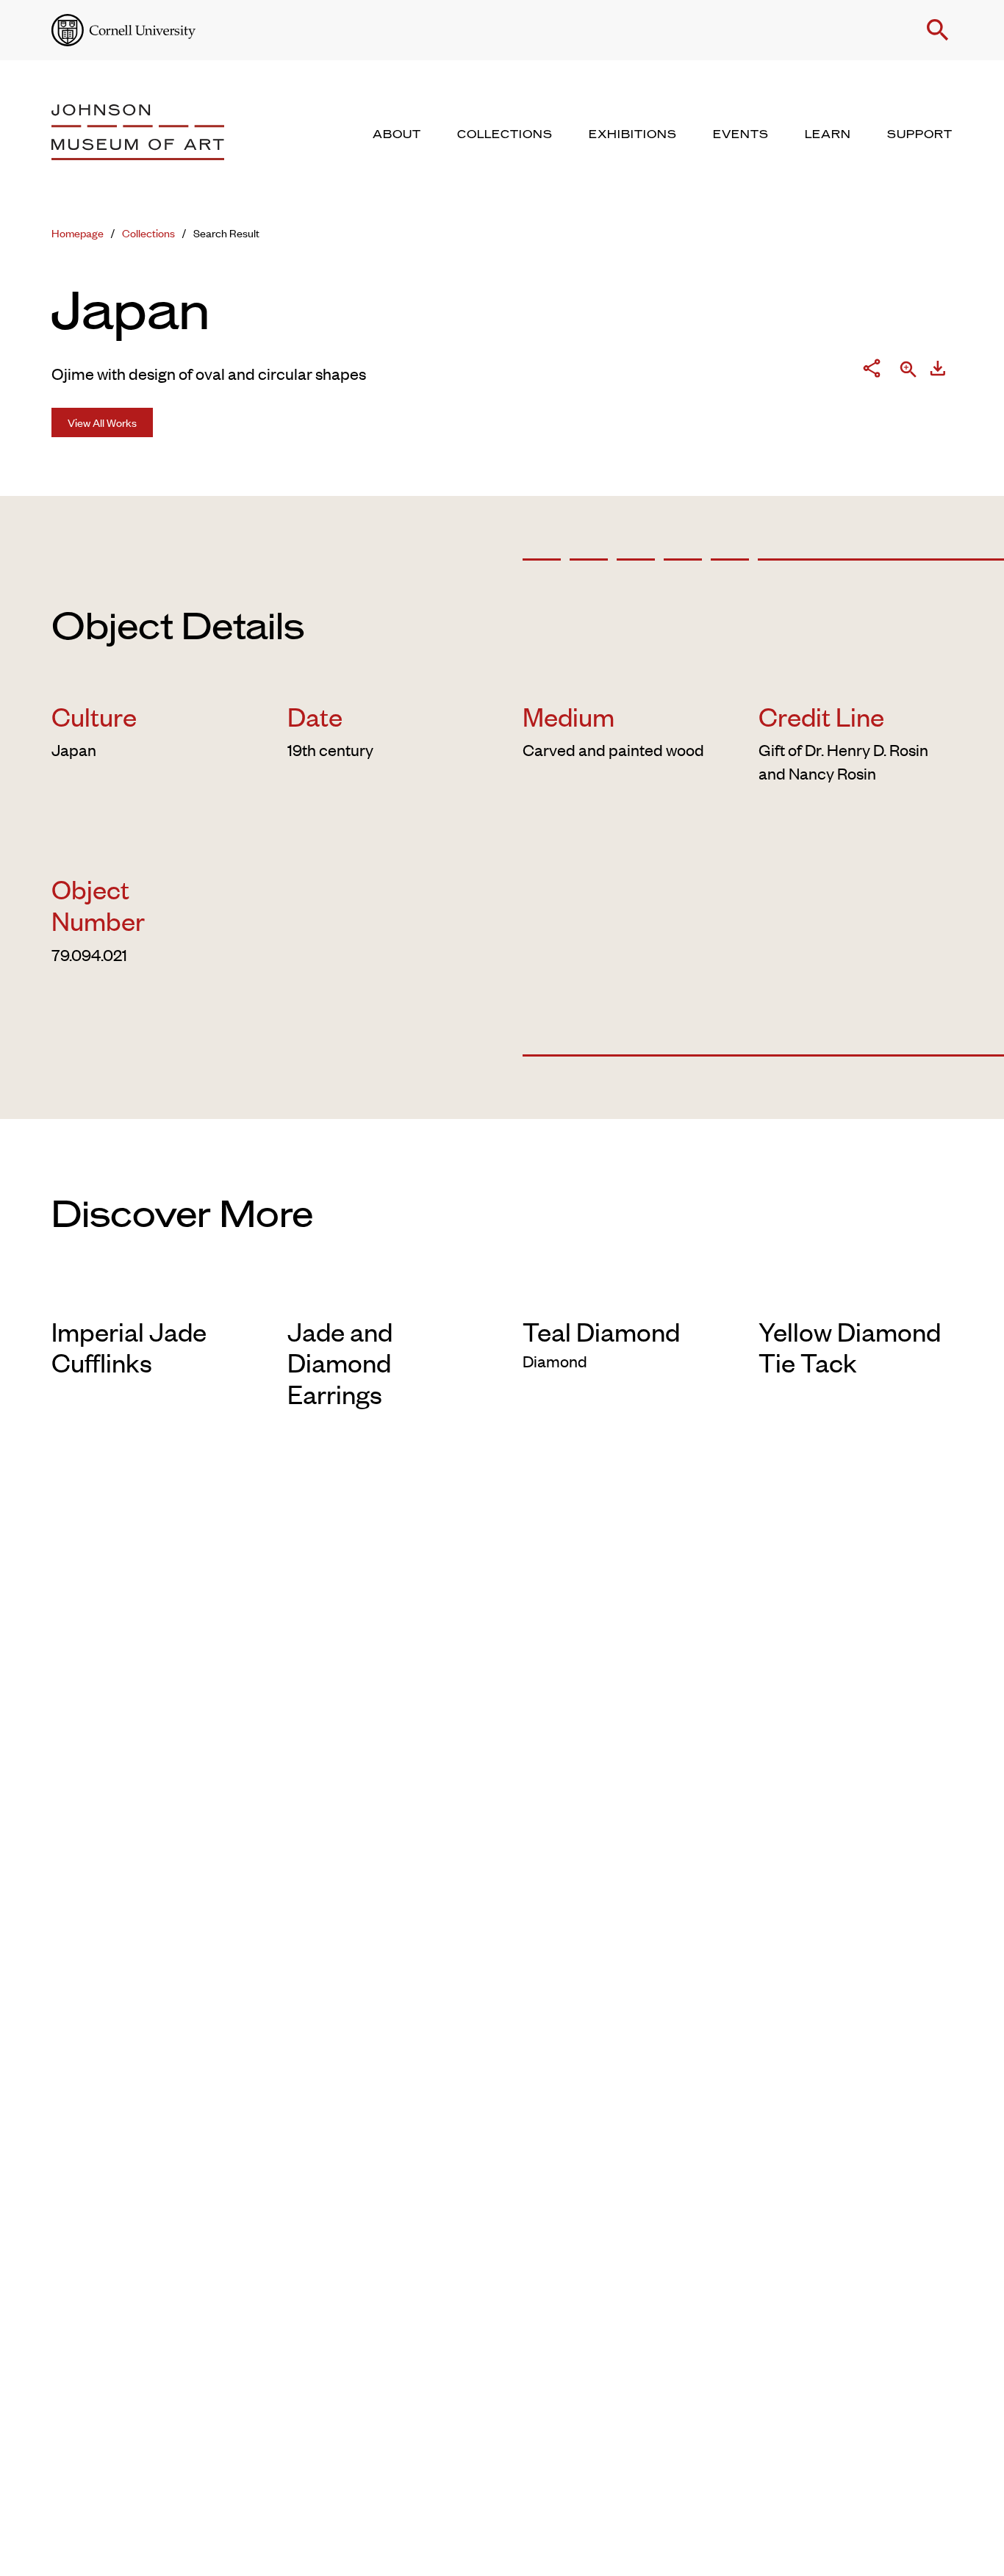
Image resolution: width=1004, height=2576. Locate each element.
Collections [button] (505, 134)
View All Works (102, 422)
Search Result (226, 233)
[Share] (872, 371)
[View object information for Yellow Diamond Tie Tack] (856, 1292)
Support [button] (920, 134)
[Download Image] (938, 371)
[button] (938, 30)
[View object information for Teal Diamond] (620, 1292)
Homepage (78, 233)
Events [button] (741, 134)
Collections (148, 233)
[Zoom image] (908, 371)
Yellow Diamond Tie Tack (850, 1346)
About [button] (397, 134)
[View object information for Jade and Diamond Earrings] (385, 1292)
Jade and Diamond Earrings (340, 1362)
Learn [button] (828, 134)
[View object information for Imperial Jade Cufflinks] (149, 1292)
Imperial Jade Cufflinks (129, 1346)
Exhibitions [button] (633, 134)
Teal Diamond (601, 1331)
